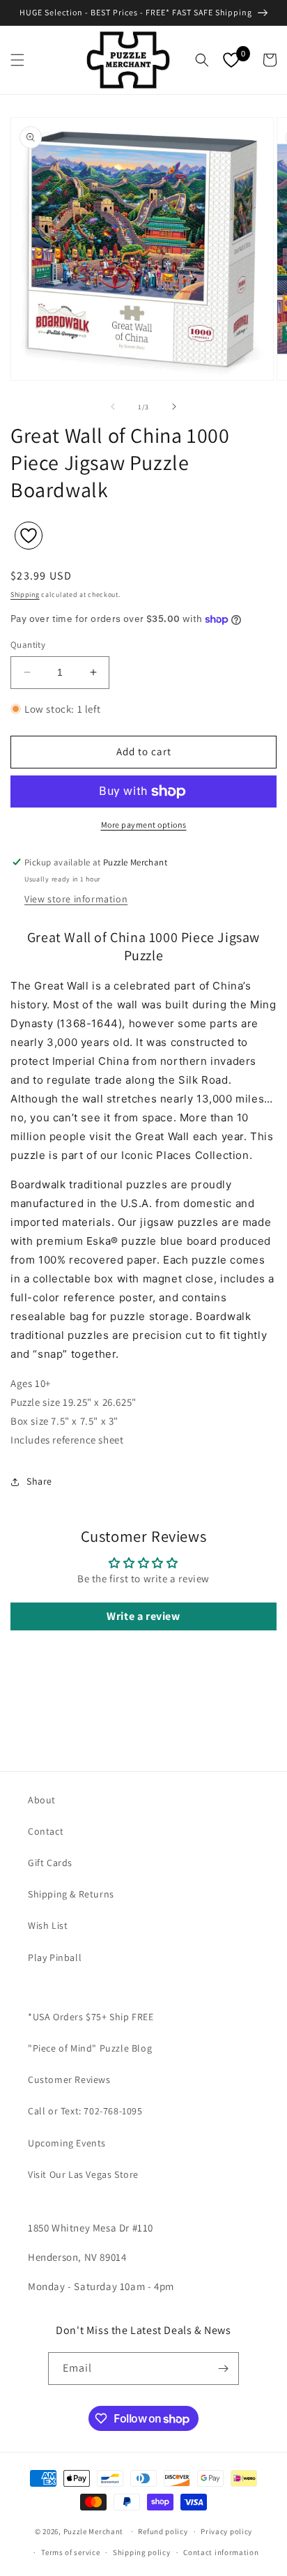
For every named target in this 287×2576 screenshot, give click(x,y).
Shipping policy (142, 2552)
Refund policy (163, 2531)
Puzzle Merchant (94, 2531)
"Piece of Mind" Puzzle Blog (90, 2048)
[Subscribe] (223, 2369)
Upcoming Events (67, 2143)
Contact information (221, 2552)
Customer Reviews (69, 2079)
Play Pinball (55, 1957)
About (42, 1800)
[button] (17, 60)
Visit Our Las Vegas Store (83, 2174)
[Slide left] (113, 407)
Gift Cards (50, 1863)
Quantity (28, 645)
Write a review (143, 1616)
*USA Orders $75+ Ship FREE (91, 2017)
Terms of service (70, 2552)
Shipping (25, 594)
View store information (76, 899)
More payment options (144, 825)
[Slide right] (174, 407)
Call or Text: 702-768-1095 (85, 2111)
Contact (46, 1831)
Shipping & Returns (71, 1894)
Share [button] (39, 1481)
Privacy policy (226, 2531)
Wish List (48, 1925)
